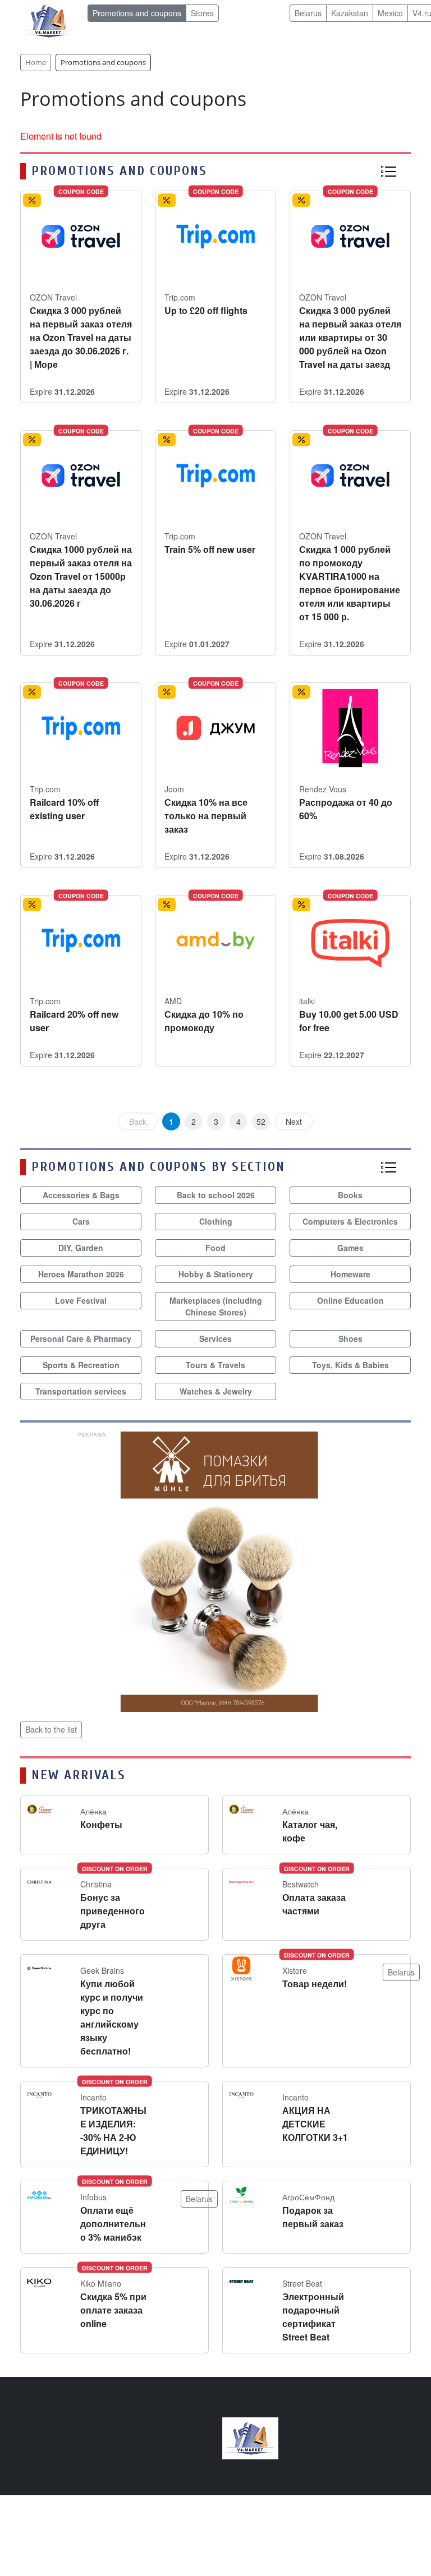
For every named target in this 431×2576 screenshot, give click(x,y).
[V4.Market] (48, 20)
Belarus (308, 13)
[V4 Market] (250, 2437)
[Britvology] (215, 1570)
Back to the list (51, 1729)
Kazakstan (350, 13)
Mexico (390, 13)
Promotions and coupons (137, 13)
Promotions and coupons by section (158, 1167)
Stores (202, 13)
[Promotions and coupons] (388, 171)
